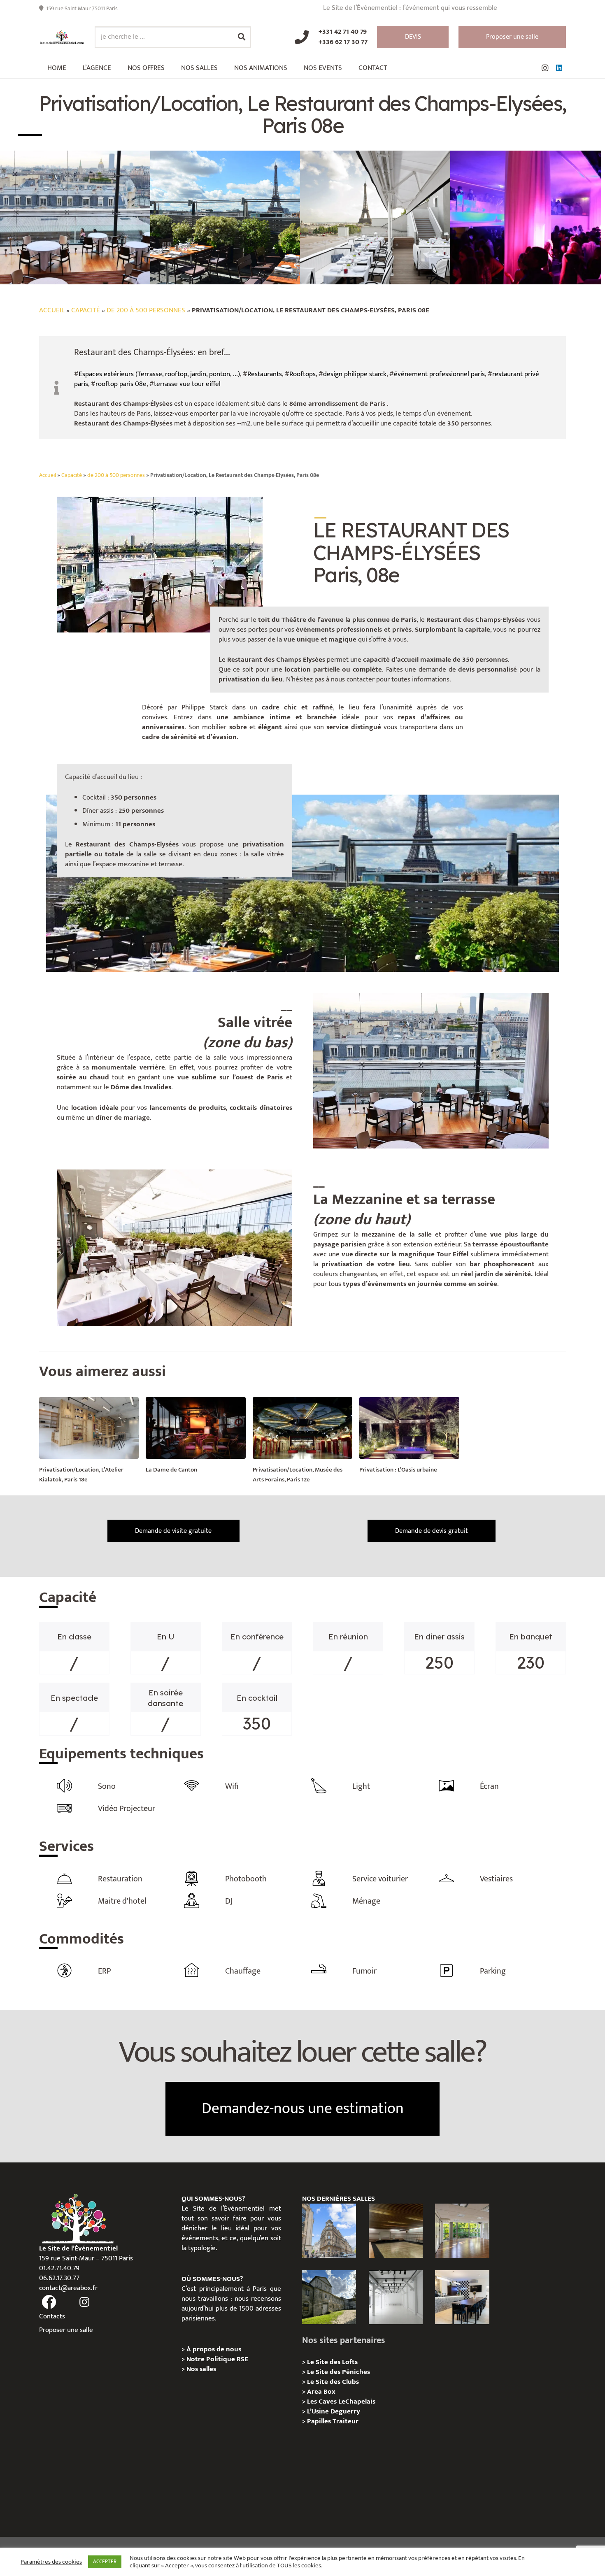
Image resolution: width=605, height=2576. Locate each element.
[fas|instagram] (85, 2302)
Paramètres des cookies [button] (51, 2562)
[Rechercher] (242, 37)
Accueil (52, 310)
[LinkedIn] (559, 68)
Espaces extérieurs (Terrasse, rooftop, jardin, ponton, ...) (159, 374)
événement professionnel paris (439, 374)
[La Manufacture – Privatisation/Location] (462, 2231)
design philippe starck (355, 374)
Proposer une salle (66, 2330)
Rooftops (302, 374)
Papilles (320, 2421)
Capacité (86, 310)
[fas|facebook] (49, 2302)
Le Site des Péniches (339, 2372)
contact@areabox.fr (68, 2288)
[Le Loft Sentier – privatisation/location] (462, 2297)
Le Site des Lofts (332, 2362)
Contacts (52, 2316)
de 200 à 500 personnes (146, 310)
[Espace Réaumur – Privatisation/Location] (329, 2231)
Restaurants (265, 374)
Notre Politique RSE (217, 2359)
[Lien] (62, 37)
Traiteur (346, 2421)
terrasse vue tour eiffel (187, 384)
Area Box (321, 2392)
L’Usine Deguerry (334, 2411)
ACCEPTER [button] (105, 2562)
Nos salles (201, 2369)
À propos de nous (214, 2349)
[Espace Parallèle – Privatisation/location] (396, 2297)
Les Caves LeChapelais (341, 2402)
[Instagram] (545, 68)
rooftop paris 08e (121, 384)
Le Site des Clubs (333, 2382)
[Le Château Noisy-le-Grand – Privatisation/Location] (396, 2231)
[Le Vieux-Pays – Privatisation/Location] (329, 2297)
